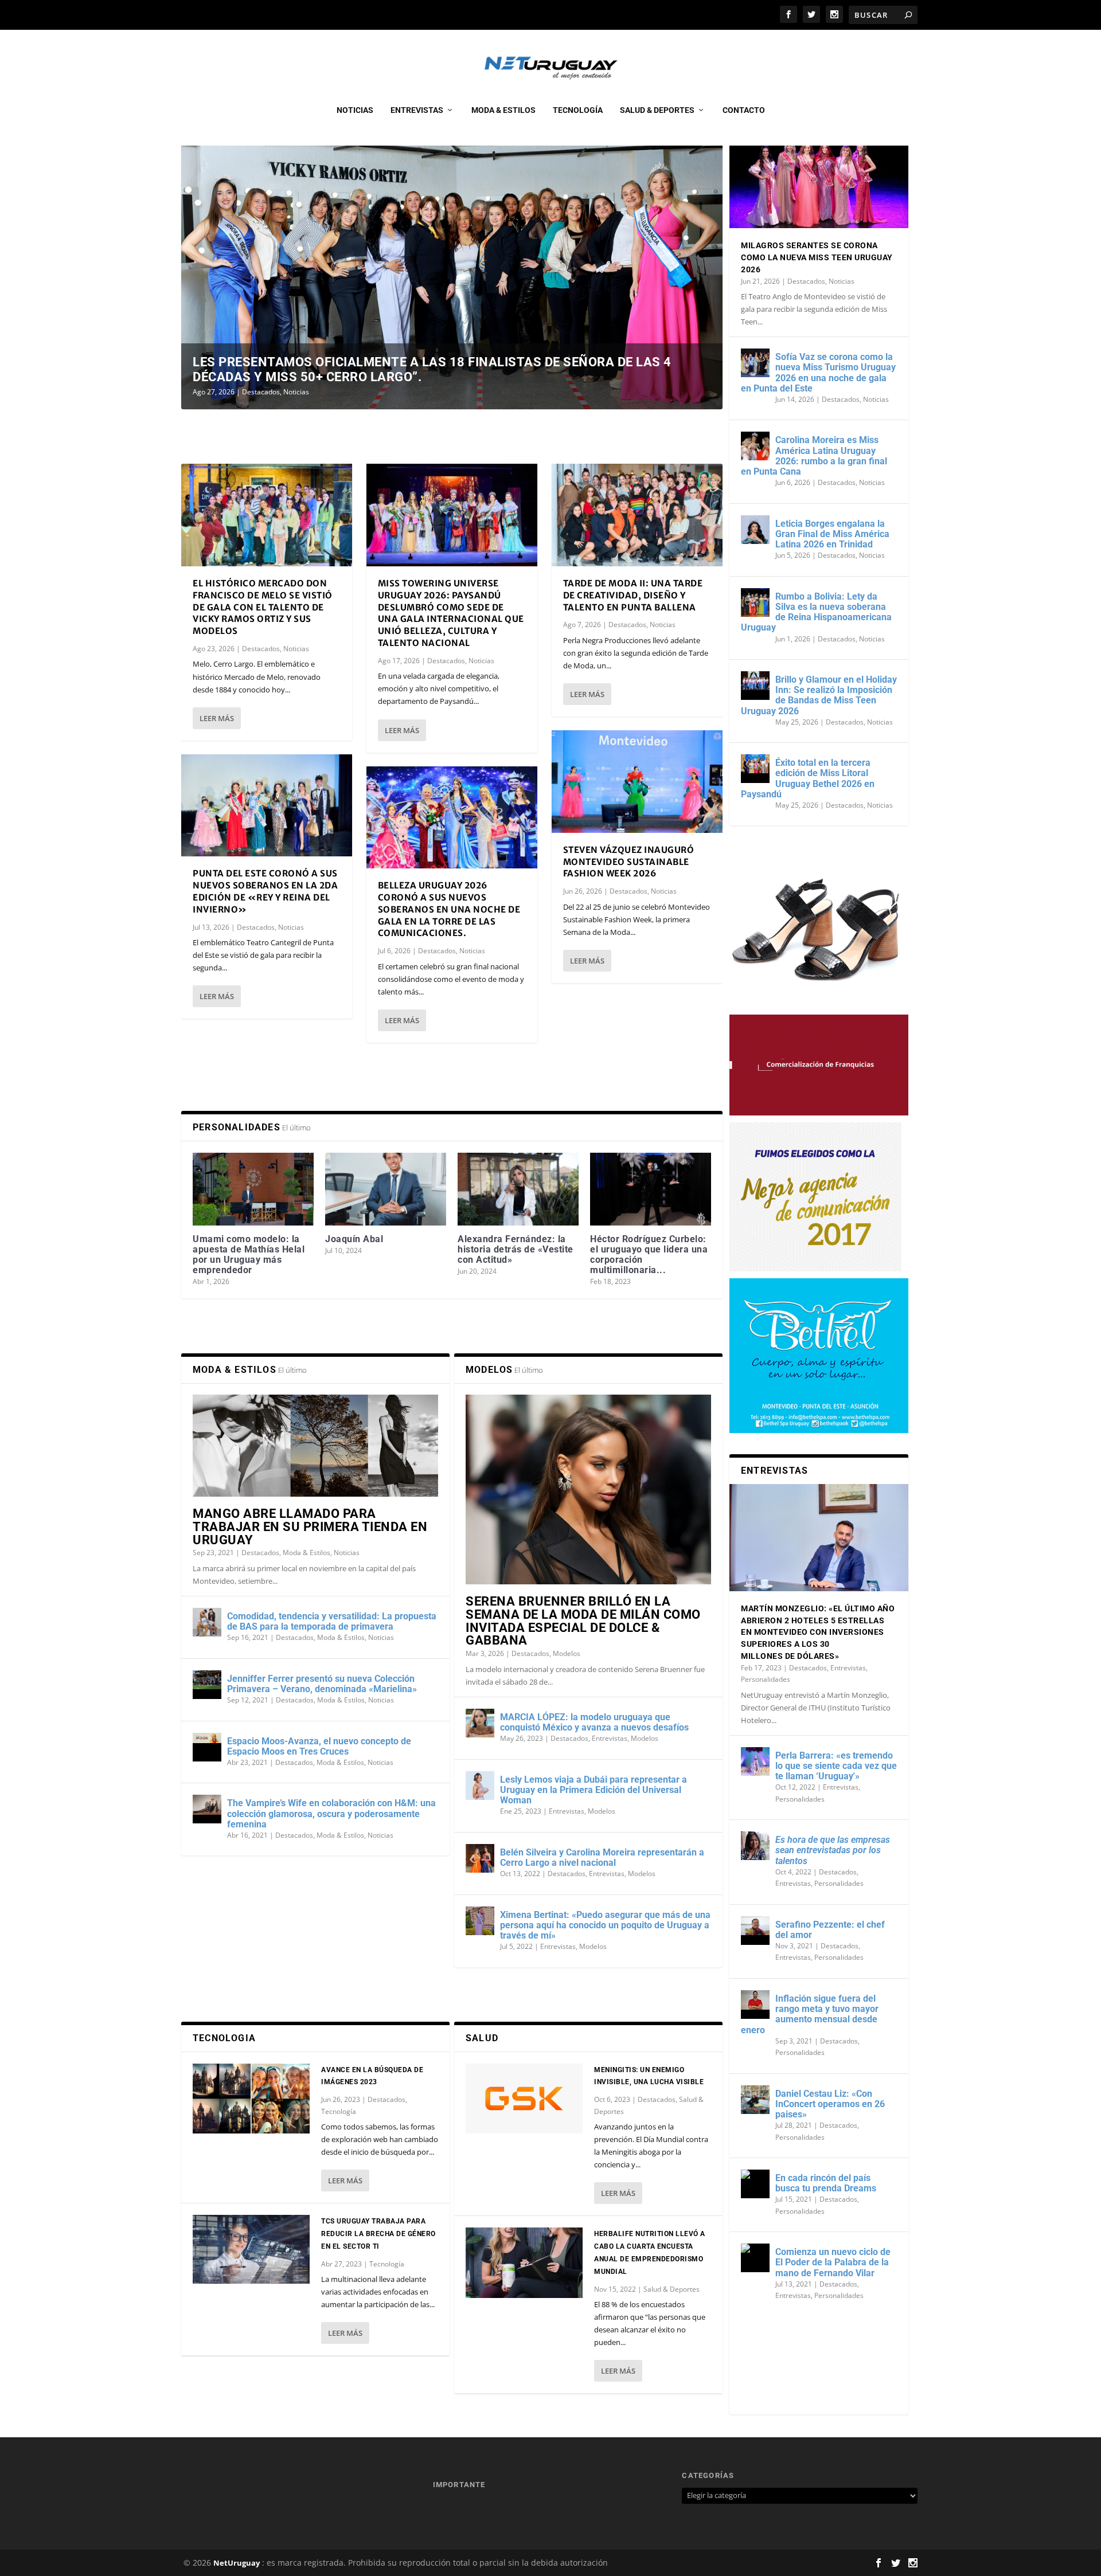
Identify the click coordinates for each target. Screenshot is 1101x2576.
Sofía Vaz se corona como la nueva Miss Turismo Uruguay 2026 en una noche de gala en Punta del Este (818, 373)
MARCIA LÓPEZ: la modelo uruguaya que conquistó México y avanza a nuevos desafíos (594, 1722)
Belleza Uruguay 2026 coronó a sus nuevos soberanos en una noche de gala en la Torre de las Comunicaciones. (449, 909)
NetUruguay (237, 2563)
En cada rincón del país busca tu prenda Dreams (826, 2183)
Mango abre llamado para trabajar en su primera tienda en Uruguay (310, 1527)
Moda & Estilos (503, 110)
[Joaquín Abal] (386, 1189)
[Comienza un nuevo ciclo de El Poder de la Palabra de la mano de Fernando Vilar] (755, 2258)
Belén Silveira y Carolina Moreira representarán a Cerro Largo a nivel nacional (602, 1857)
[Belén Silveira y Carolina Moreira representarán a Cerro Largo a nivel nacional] (480, 1858)
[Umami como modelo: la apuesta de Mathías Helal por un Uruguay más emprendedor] (253, 1189)
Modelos (567, 1653)
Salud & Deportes (657, 110)
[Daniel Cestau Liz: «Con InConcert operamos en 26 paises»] (755, 2100)
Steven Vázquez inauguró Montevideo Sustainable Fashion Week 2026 (629, 862)
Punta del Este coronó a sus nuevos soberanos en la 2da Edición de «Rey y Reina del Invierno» (265, 891)
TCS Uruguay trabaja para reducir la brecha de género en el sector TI (378, 2234)
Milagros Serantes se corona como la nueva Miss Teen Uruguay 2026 (817, 257)
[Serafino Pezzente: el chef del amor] (755, 1931)
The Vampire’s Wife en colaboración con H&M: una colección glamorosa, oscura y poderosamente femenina (331, 1813)
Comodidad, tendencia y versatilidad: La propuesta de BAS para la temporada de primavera (332, 1621)
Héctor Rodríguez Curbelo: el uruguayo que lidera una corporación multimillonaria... (649, 1255)
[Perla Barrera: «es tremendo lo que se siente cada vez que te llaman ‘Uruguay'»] (755, 1761)
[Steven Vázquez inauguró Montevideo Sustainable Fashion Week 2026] (637, 782)
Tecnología (578, 110)
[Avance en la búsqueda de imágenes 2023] (251, 2099)
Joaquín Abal (354, 1239)
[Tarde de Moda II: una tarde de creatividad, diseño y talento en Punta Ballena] (637, 515)
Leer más (217, 718)
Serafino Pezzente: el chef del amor (830, 1930)
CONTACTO (744, 110)
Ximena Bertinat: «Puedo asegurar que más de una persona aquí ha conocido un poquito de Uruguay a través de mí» (605, 1925)
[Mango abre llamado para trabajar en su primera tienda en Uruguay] (315, 1446)
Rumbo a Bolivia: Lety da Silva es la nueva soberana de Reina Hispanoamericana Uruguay (816, 612)
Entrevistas (417, 110)
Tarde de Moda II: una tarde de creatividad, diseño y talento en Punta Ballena (633, 595)
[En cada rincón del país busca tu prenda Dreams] (755, 2184)
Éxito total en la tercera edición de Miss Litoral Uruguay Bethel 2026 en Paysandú (808, 778)
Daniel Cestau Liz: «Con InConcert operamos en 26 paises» (830, 2104)
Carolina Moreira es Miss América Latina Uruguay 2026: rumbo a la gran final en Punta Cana (814, 456)
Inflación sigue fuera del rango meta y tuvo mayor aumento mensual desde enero (810, 2014)
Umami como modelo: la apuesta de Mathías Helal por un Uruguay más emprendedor (249, 1255)
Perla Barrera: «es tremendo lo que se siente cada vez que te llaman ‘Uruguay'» (836, 1766)
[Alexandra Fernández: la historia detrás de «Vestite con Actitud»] (518, 1189)
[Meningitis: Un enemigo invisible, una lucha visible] (524, 2099)
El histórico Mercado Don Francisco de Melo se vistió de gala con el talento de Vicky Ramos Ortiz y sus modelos (263, 607)
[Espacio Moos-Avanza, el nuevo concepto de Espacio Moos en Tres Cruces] (207, 1747)
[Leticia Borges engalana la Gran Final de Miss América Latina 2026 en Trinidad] (755, 530)
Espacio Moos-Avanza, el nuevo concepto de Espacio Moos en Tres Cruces (319, 1746)
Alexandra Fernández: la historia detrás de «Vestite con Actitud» (516, 1249)
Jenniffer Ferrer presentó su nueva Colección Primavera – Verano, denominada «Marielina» (322, 1684)
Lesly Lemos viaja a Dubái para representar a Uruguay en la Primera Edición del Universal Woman (594, 1790)
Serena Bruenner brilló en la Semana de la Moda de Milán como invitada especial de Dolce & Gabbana (583, 1621)
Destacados (261, 392)
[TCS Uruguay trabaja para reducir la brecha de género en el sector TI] (251, 2249)
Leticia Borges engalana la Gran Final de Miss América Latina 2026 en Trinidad (832, 534)
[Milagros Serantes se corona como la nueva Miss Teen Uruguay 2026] (819, 175)
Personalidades (766, 1679)
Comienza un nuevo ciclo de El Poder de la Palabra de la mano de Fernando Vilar (833, 2262)
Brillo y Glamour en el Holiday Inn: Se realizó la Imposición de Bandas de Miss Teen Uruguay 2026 (819, 695)
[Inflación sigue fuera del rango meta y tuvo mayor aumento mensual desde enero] (755, 2005)
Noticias (355, 110)
